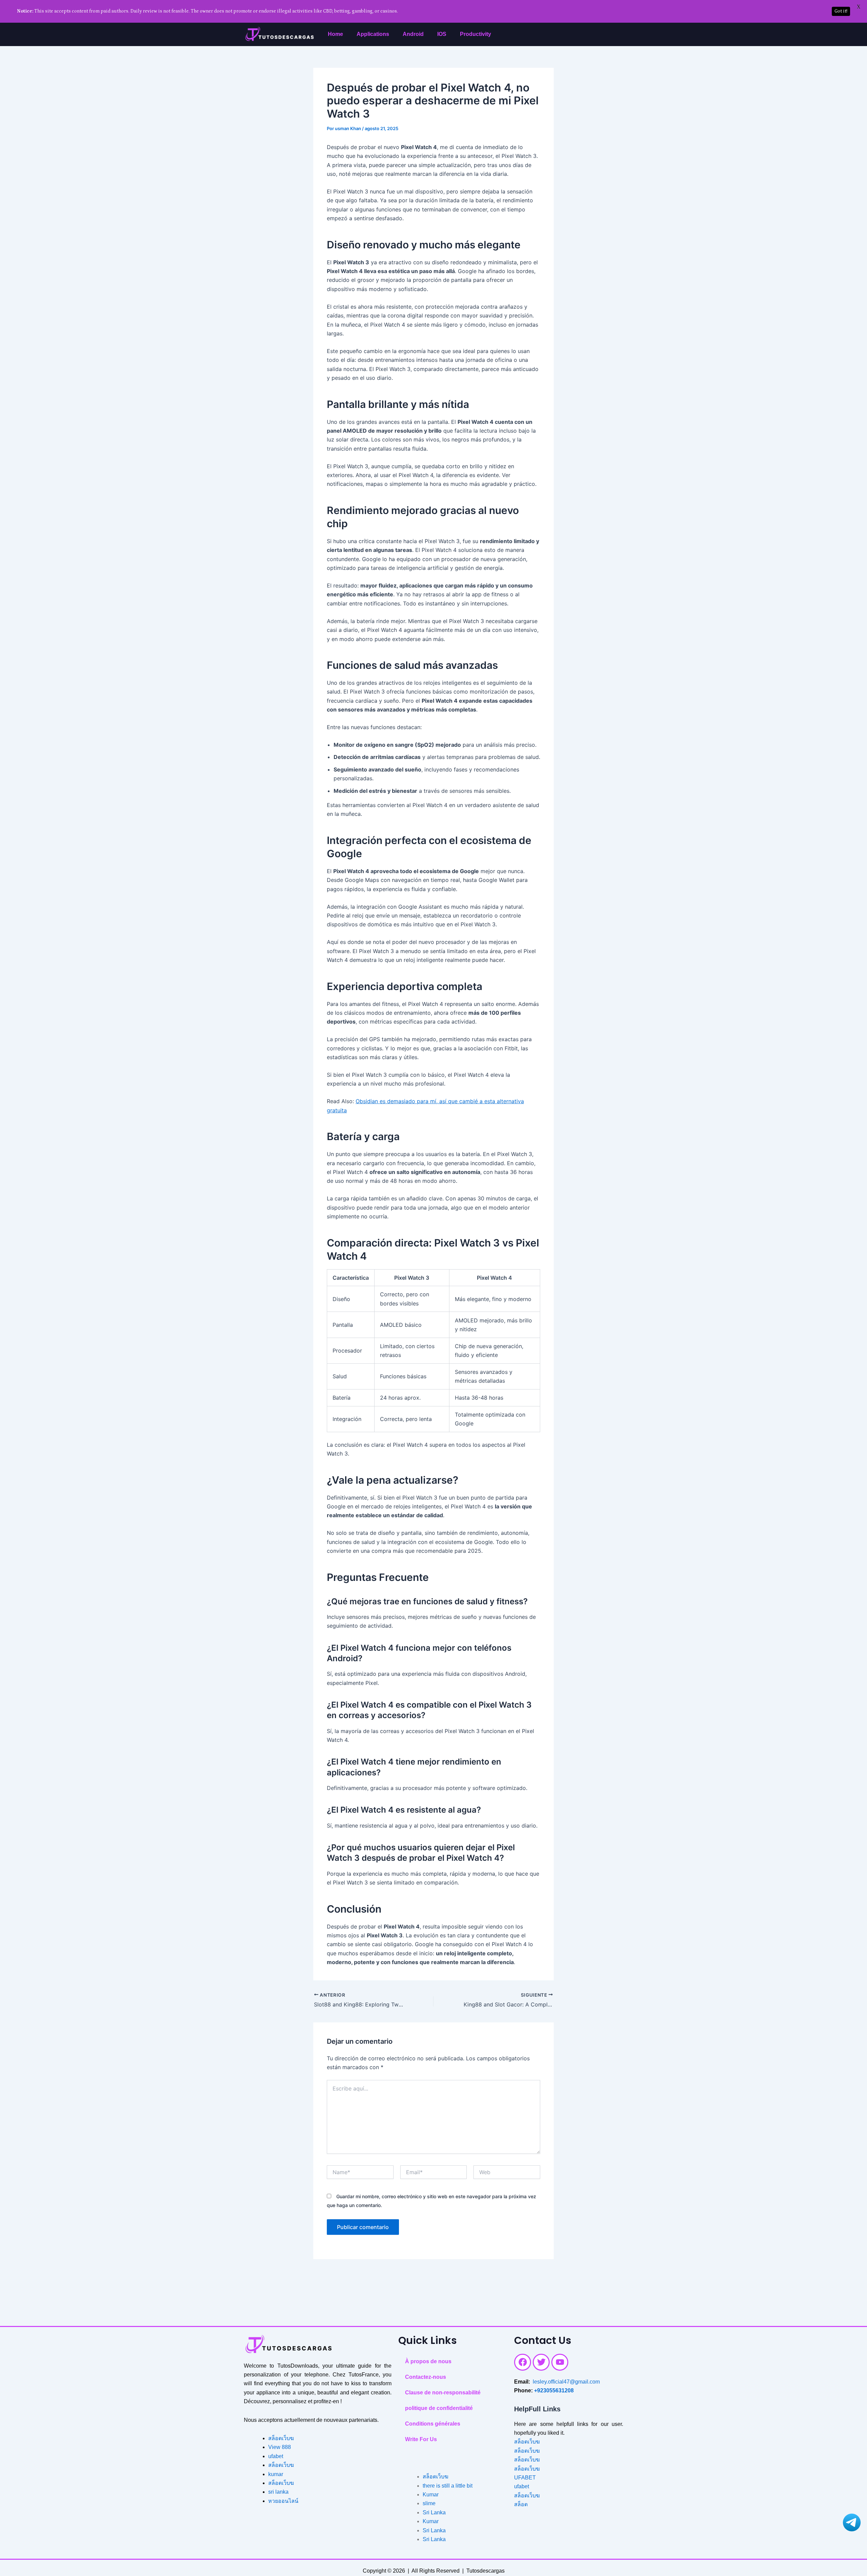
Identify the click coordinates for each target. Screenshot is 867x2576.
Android (413, 34)
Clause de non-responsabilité (443, 2393)
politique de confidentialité (439, 2408)
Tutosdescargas (485, 2571)
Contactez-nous (426, 2377)
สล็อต (521, 2504)
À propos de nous (428, 2361)
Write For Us (421, 2439)
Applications (373, 34)
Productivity (475, 34)
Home (335, 34)
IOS (442, 34)
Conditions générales (433, 2424)
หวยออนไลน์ (283, 2501)
